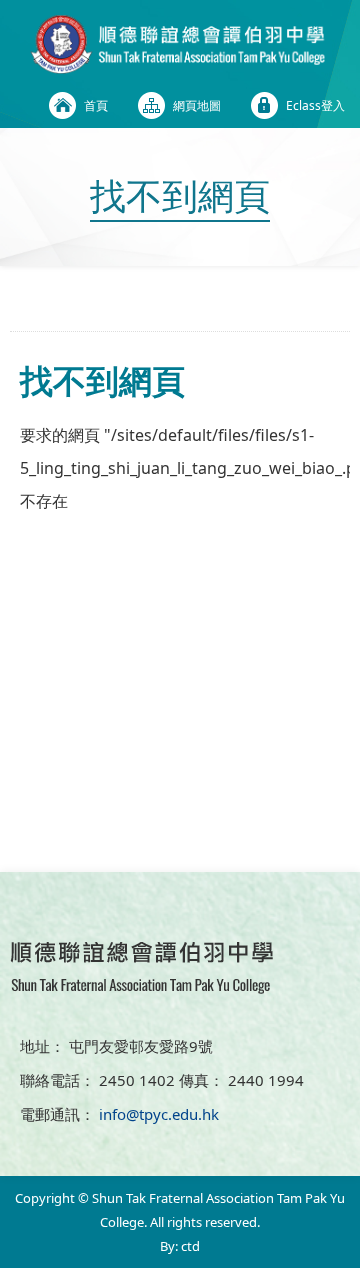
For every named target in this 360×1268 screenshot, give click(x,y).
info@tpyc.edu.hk (159, 1114)
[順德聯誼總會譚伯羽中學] (180, 67)
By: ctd (180, 1246)
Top (354, 1223)
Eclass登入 (315, 105)
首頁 (96, 105)
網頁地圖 (197, 105)
